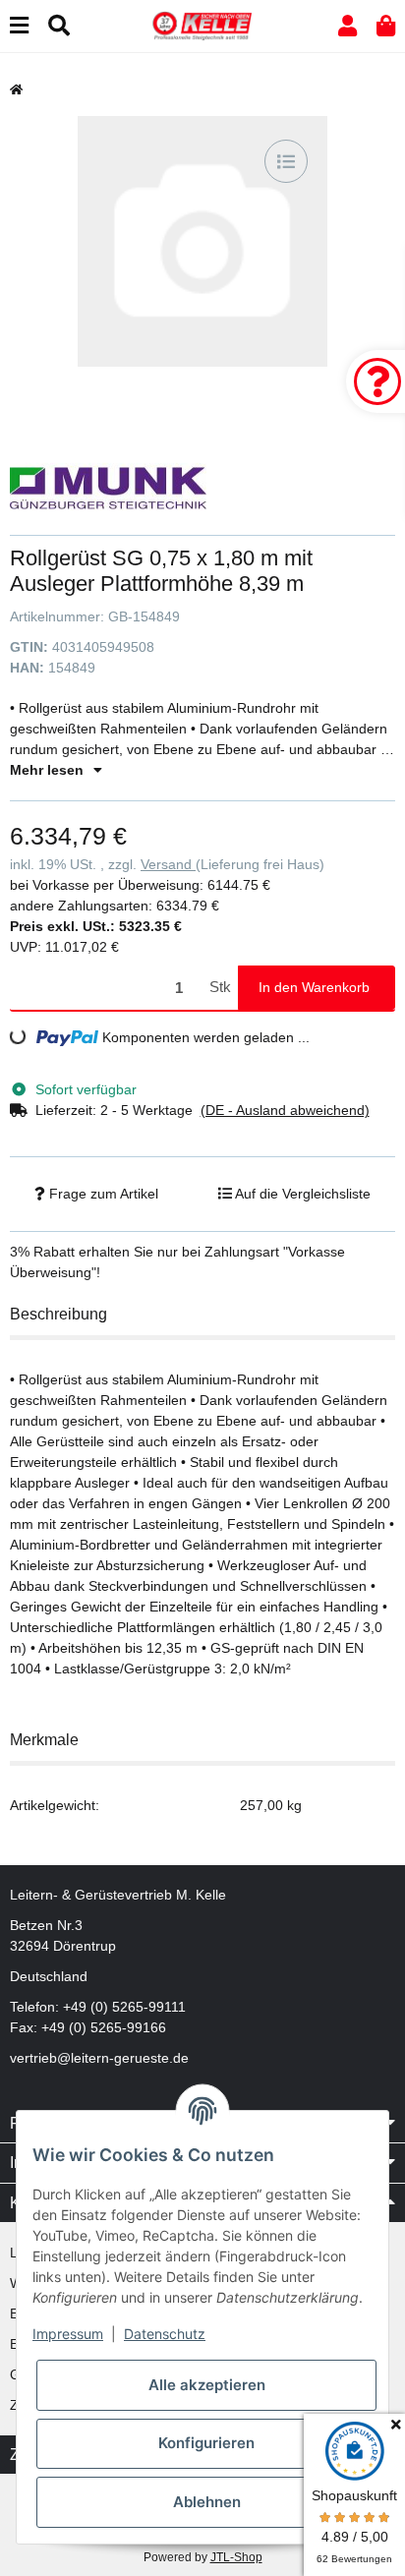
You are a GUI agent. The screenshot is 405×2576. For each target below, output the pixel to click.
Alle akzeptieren (207, 2385)
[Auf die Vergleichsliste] (286, 161)
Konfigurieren (206, 2443)
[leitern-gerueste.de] (202, 25)
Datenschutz (165, 2334)
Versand (168, 864)
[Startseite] (16, 89)
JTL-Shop (236, 2557)
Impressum (68, 2334)
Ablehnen (207, 2502)
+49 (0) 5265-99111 (124, 2007)
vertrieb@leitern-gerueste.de (99, 2058)
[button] (347, 26)
